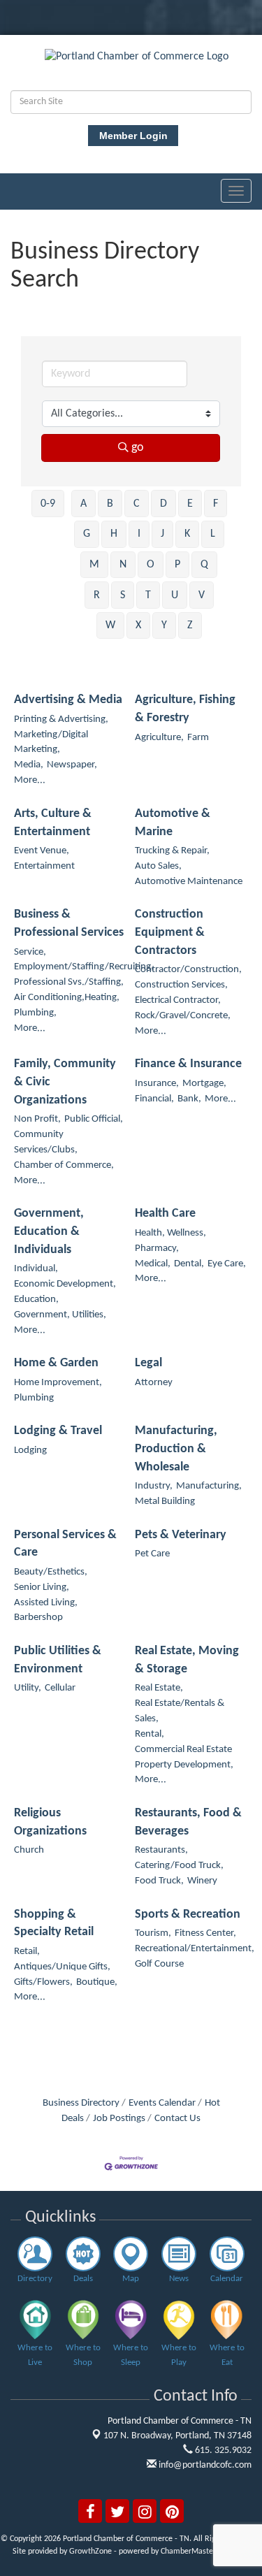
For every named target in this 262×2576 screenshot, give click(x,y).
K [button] (187, 534)
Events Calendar (162, 2103)
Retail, (27, 1952)
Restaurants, (161, 1850)
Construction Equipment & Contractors (170, 932)
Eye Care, (227, 1264)
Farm (198, 738)
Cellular (60, 1688)
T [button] (148, 595)
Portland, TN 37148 (177, 2436)
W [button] (110, 625)
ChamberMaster (188, 2552)
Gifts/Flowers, (43, 1982)
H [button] (114, 534)
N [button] (123, 565)
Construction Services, (181, 985)
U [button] (175, 595)
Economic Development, (65, 1284)
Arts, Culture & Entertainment (53, 823)
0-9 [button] (48, 504)
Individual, (36, 1269)
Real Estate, (159, 1688)
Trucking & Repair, (172, 851)
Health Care (165, 1214)
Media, (29, 765)
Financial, (154, 1099)
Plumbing (34, 1398)
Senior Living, (42, 1587)
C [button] (137, 504)
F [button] (216, 504)
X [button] (138, 625)
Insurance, (157, 1084)
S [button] (123, 595)
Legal (148, 1363)
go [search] (138, 448)
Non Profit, (37, 1119)
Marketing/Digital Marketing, (51, 743)
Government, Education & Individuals (49, 1231)
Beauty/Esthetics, (51, 1572)
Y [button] (164, 625)
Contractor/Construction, (188, 970)
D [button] (163, 504)
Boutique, (97, 1982)
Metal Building (165, 1502)
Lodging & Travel (58, 1431)
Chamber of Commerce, (64, 1165)
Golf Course (159, 1964)
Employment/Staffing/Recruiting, (84, 967)
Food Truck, (159, 1881)
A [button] (83, 504)
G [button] (87, 534)
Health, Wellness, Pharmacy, (170, 1241)
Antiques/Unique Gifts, (62, 1967)
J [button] (162, 534)
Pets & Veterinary (181, 1535)
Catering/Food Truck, (179, 1866)
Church (29, 1850)
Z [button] (190, 625)
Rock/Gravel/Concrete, (183, 1016)
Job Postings (119, 2119)
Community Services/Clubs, (46, 1142)
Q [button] (204, 565)
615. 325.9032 (222, 2451)
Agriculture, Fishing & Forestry (185, 709)
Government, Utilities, (60, 1315)
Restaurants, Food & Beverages (188, 1822)
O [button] (151, 565)
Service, (30, 952)
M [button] (94, 565)
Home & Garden (56, 1363)
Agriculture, (159, 738)
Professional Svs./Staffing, (69, 982)
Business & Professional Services (69, 924)
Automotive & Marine (173, 823)
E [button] (190, 504)
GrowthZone (90, 2552)
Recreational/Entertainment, (195, 1949)
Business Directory (81, 2103)
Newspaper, (72, 765)
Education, (36, 1300)
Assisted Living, (46, 1603)
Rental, (150, 1734)
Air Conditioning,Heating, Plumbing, (67, 1005)
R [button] (97, 595)
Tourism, (153, 1933)
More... (30, 780)
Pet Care (152, 1554)
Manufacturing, (209, 1486)
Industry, (154, 1486)
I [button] (139, 534)
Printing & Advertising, (61, 719)
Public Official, (94, 1119)
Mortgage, (204, 1084)
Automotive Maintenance (189, 882)
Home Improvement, (58, 1383)
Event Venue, (42, 851)
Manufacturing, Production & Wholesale (176, 1449)
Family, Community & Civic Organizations (65, 1082)
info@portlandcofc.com (204, 2465)
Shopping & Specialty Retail (54, 1924)
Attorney (154, 1383)
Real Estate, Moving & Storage (187, 1660)
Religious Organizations (50, 1822)
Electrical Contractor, (178, 1000)
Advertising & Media (68, 700)
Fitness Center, (205, 1933)
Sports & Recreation (188, 1915)
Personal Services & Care (65, 1544)
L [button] (213, 534)
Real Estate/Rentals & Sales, (180, 1711)
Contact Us (177, 2119)
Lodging (30, 1450)
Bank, (189, 1099)
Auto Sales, (158, 866)
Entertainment (44, 866)
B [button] (110, 504)
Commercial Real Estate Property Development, (184, 1757)
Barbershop (38, 1618)
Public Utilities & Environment (58, 1660)
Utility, (28, 1688)
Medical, (153, 1264)
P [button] (177, 565)
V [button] (202, 595)
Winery (202, 1881)
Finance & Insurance (188, 1064)
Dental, (189, 1264)
